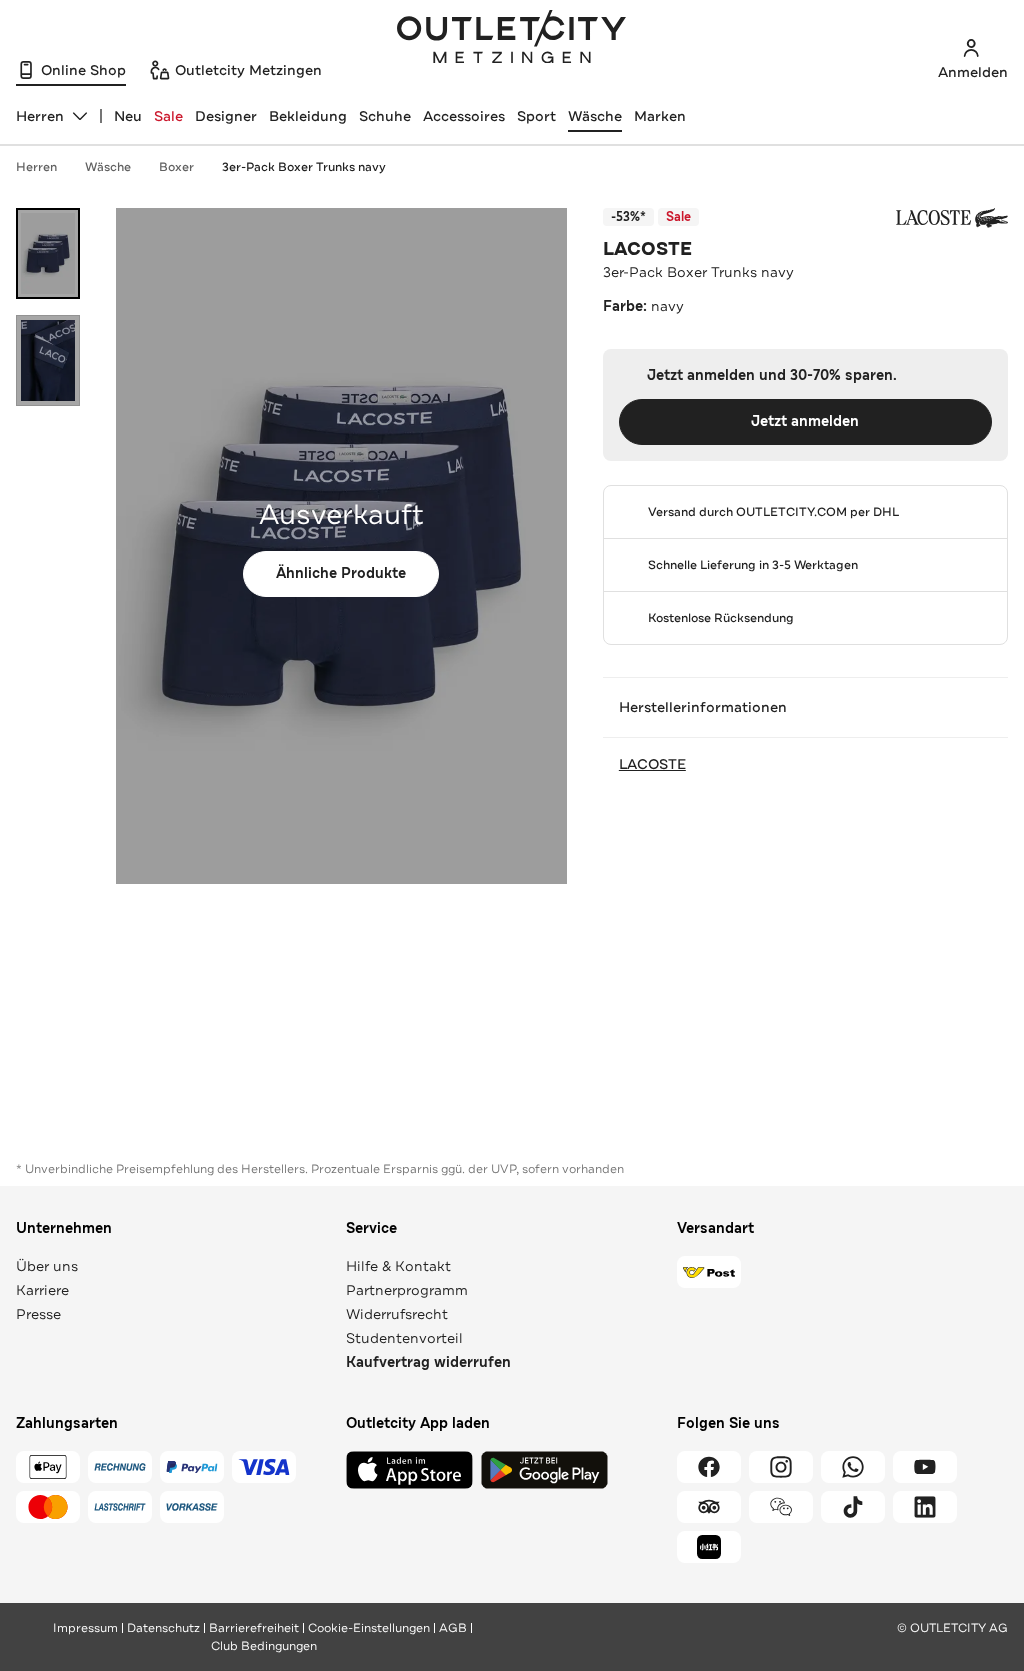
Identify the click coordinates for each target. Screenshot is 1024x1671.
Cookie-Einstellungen (369, 1628)
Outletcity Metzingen (512, 39)
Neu (128, 116)
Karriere (42, 1290)
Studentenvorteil (404, 1338)
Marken (660, 116)
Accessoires (464, 116)
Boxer (176, 167)
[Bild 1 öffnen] (48, 253)
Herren (36, 167)
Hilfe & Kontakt (398, 1266)
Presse (38, 1314)
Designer (226, 116)
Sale (168, 116)
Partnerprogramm (407, 1290)
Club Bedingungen (264, 1646)
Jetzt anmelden (805, 421)
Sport (536, 116)
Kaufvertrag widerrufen (428, 1362)
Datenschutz (163, 1628)
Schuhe (385, 116)
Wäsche (595, 116)
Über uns (47, 1266)
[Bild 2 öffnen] (48, 360)
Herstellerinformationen (703, 707)
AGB (453, 1628)
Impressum (85, 1628)
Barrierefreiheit (254, 1628)
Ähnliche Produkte (341, 573)
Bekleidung (308, 116)
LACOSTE (647, 249)
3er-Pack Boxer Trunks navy (304, 167)
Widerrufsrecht (397, 1314)
